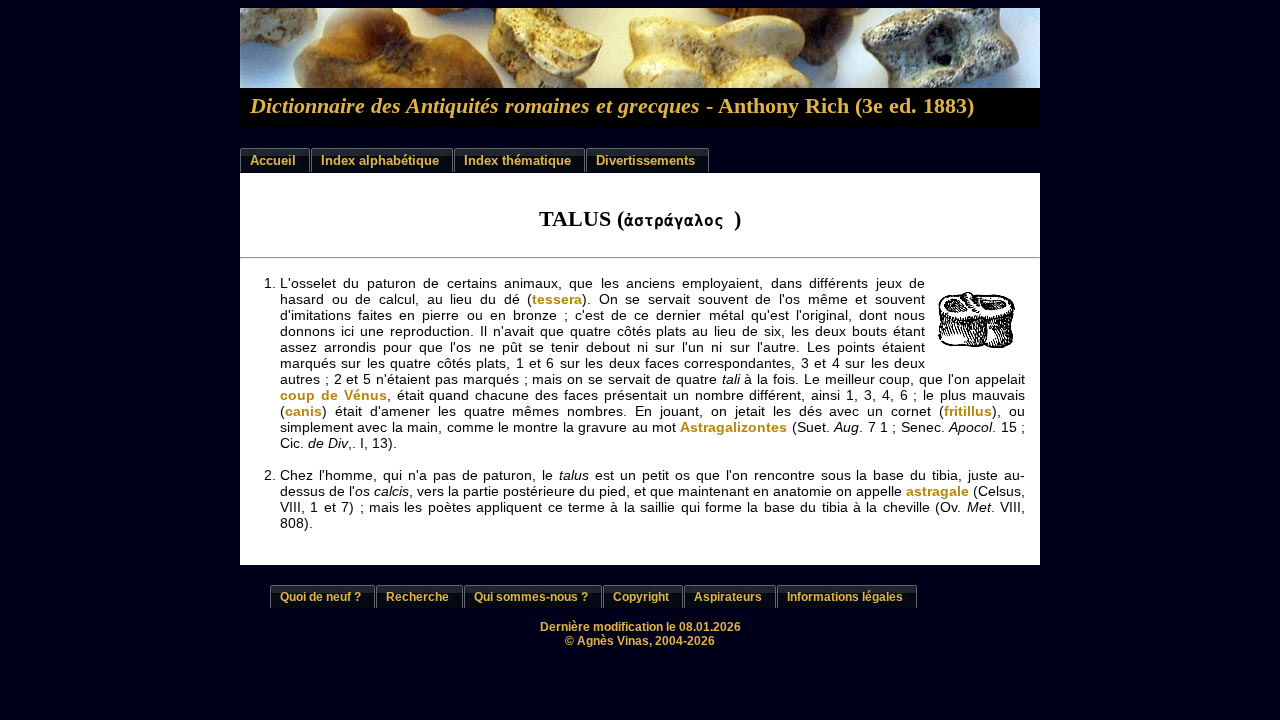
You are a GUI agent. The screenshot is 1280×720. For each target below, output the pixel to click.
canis (303, 411)
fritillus (968, 411)
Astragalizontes (733, 427)
